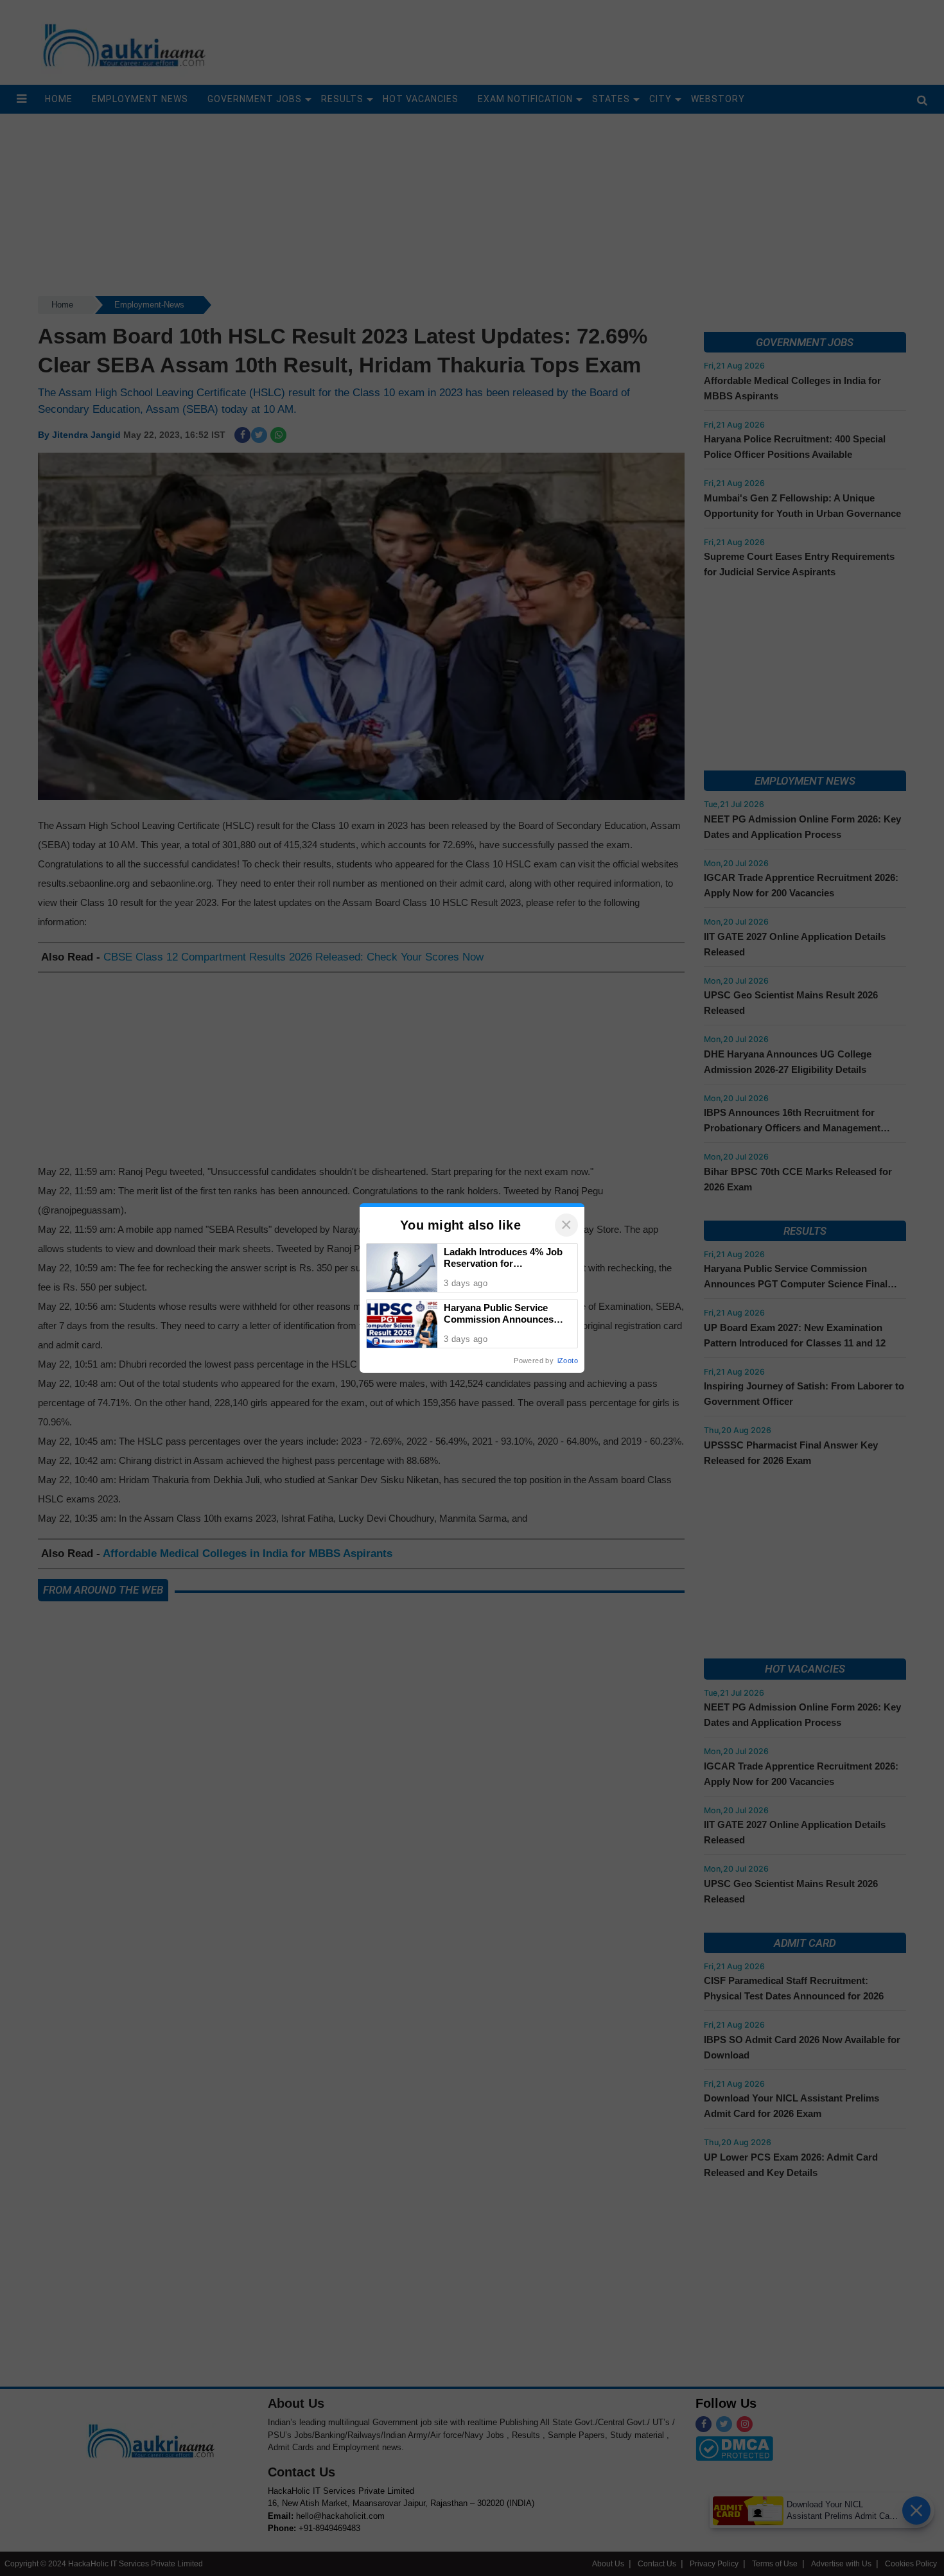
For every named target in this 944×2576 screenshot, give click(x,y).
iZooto (568, 1361)
